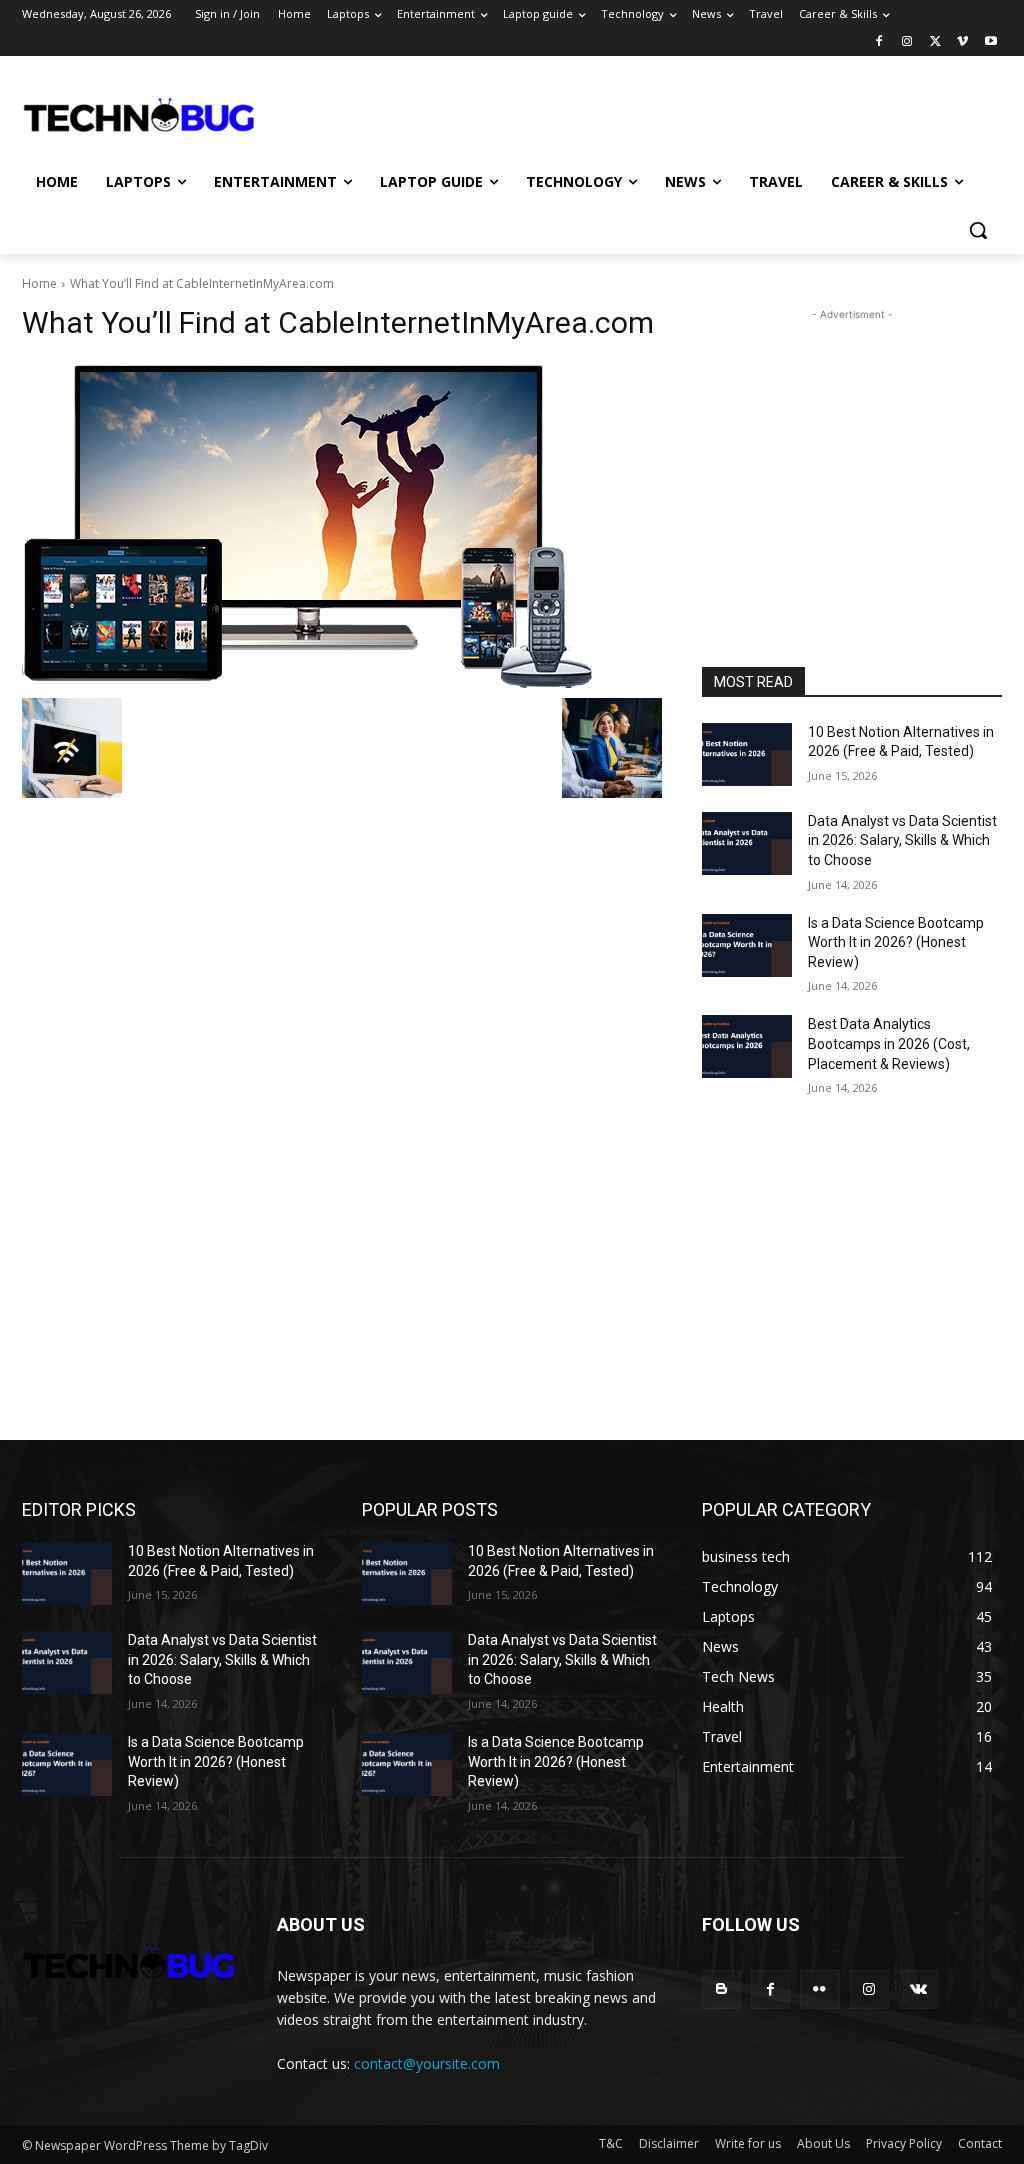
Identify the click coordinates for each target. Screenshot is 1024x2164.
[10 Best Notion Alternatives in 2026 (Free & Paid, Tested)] (747, 754)
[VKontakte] (918, 1989)
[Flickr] (819, 1989)
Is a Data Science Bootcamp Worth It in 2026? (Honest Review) (896, 942)
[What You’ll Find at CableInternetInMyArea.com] (342, 524)
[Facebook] (879, 42)
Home (39, 283)
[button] (978, 230)
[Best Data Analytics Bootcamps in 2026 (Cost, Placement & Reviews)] (747, 1046)
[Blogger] (721, 1989)
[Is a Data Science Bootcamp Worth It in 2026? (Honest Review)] (747, 945)
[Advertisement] (491, 114)
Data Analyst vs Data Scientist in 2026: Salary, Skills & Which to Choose (902, 840)
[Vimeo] (962, 42)
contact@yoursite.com (427, 2063)
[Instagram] (907, 42)
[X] (935, 42)
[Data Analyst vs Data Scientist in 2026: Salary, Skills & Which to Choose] (747, 843)
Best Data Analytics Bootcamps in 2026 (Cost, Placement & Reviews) (889, 1043)
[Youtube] (990, 42)
